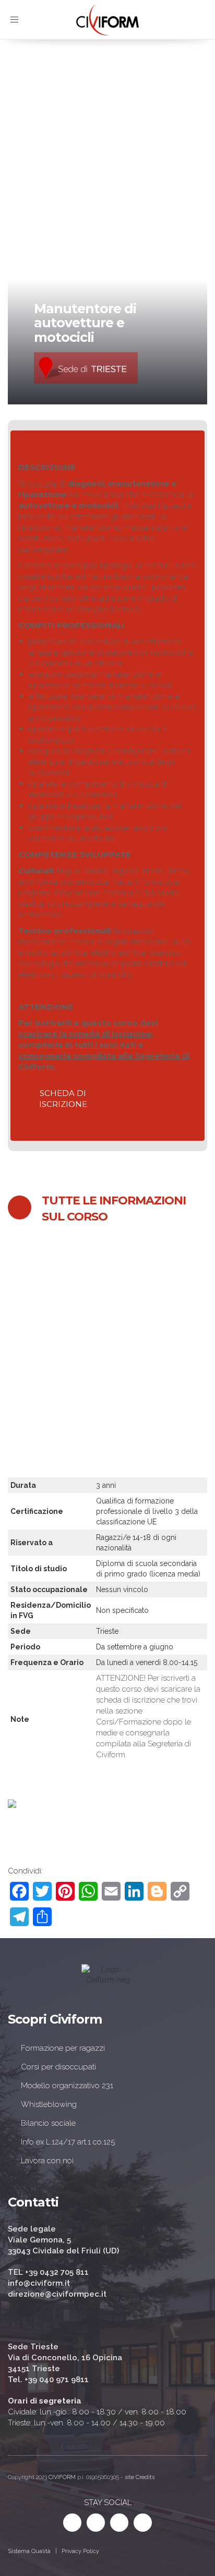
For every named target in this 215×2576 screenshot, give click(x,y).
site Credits (140, 2477)
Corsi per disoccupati (58, 2067)
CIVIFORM (62, 2477)
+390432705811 (80, 1423)
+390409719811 (77, 1434)
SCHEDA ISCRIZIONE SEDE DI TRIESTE (94, 1386)
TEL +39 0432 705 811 (48, 2272)
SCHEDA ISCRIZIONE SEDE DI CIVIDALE (96, 1365)
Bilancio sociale (48, 2123)
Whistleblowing (49, 2104)
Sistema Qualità (29, 2551)
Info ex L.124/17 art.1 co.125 (68, 2142)
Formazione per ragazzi (63, 2048)
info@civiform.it (143, 1423)
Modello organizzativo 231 (67, 2086)
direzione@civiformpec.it (57, 2294)
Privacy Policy (80, 2551)
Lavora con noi (47, 2161)
